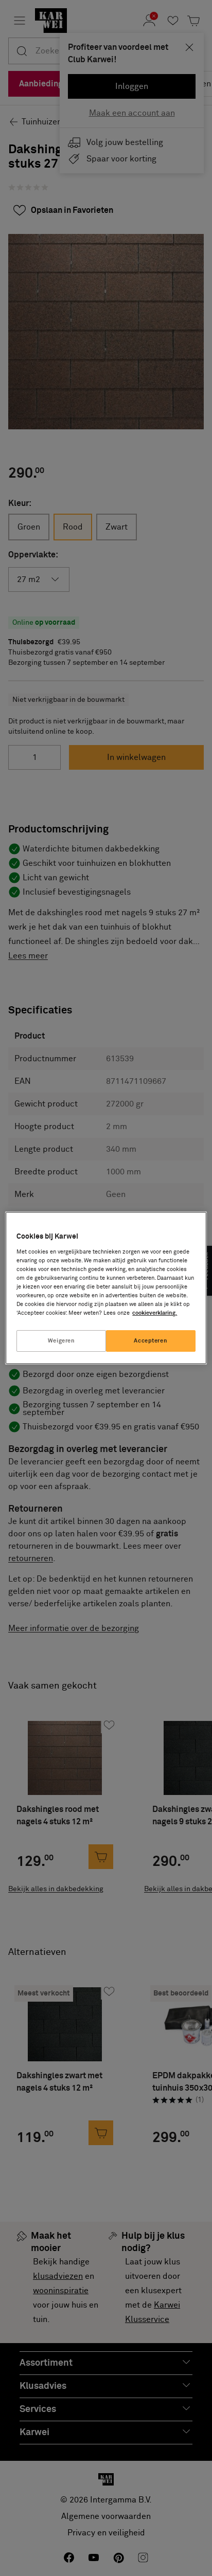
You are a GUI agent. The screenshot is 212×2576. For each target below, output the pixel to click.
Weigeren (61, 1341)
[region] (106, 1288)
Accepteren (151, 1341)
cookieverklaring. (155, 1313)
